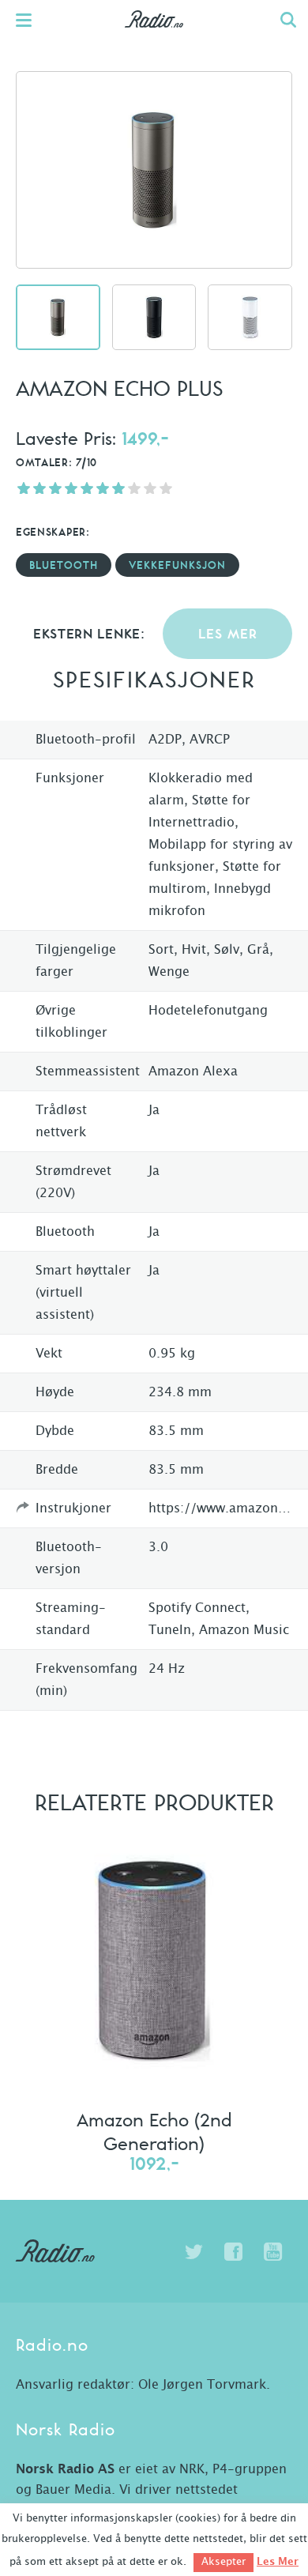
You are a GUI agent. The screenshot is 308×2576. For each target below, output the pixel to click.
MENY (32, 20)
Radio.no (154, 36)
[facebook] (233, 2252)
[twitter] (193, 2252)
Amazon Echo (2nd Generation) (154, 2131)
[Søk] (288, 20)
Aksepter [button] (223, 2562)
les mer (228, 635)
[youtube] (272, 2252)
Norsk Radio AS (65, 2469)
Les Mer (278, 2562)
